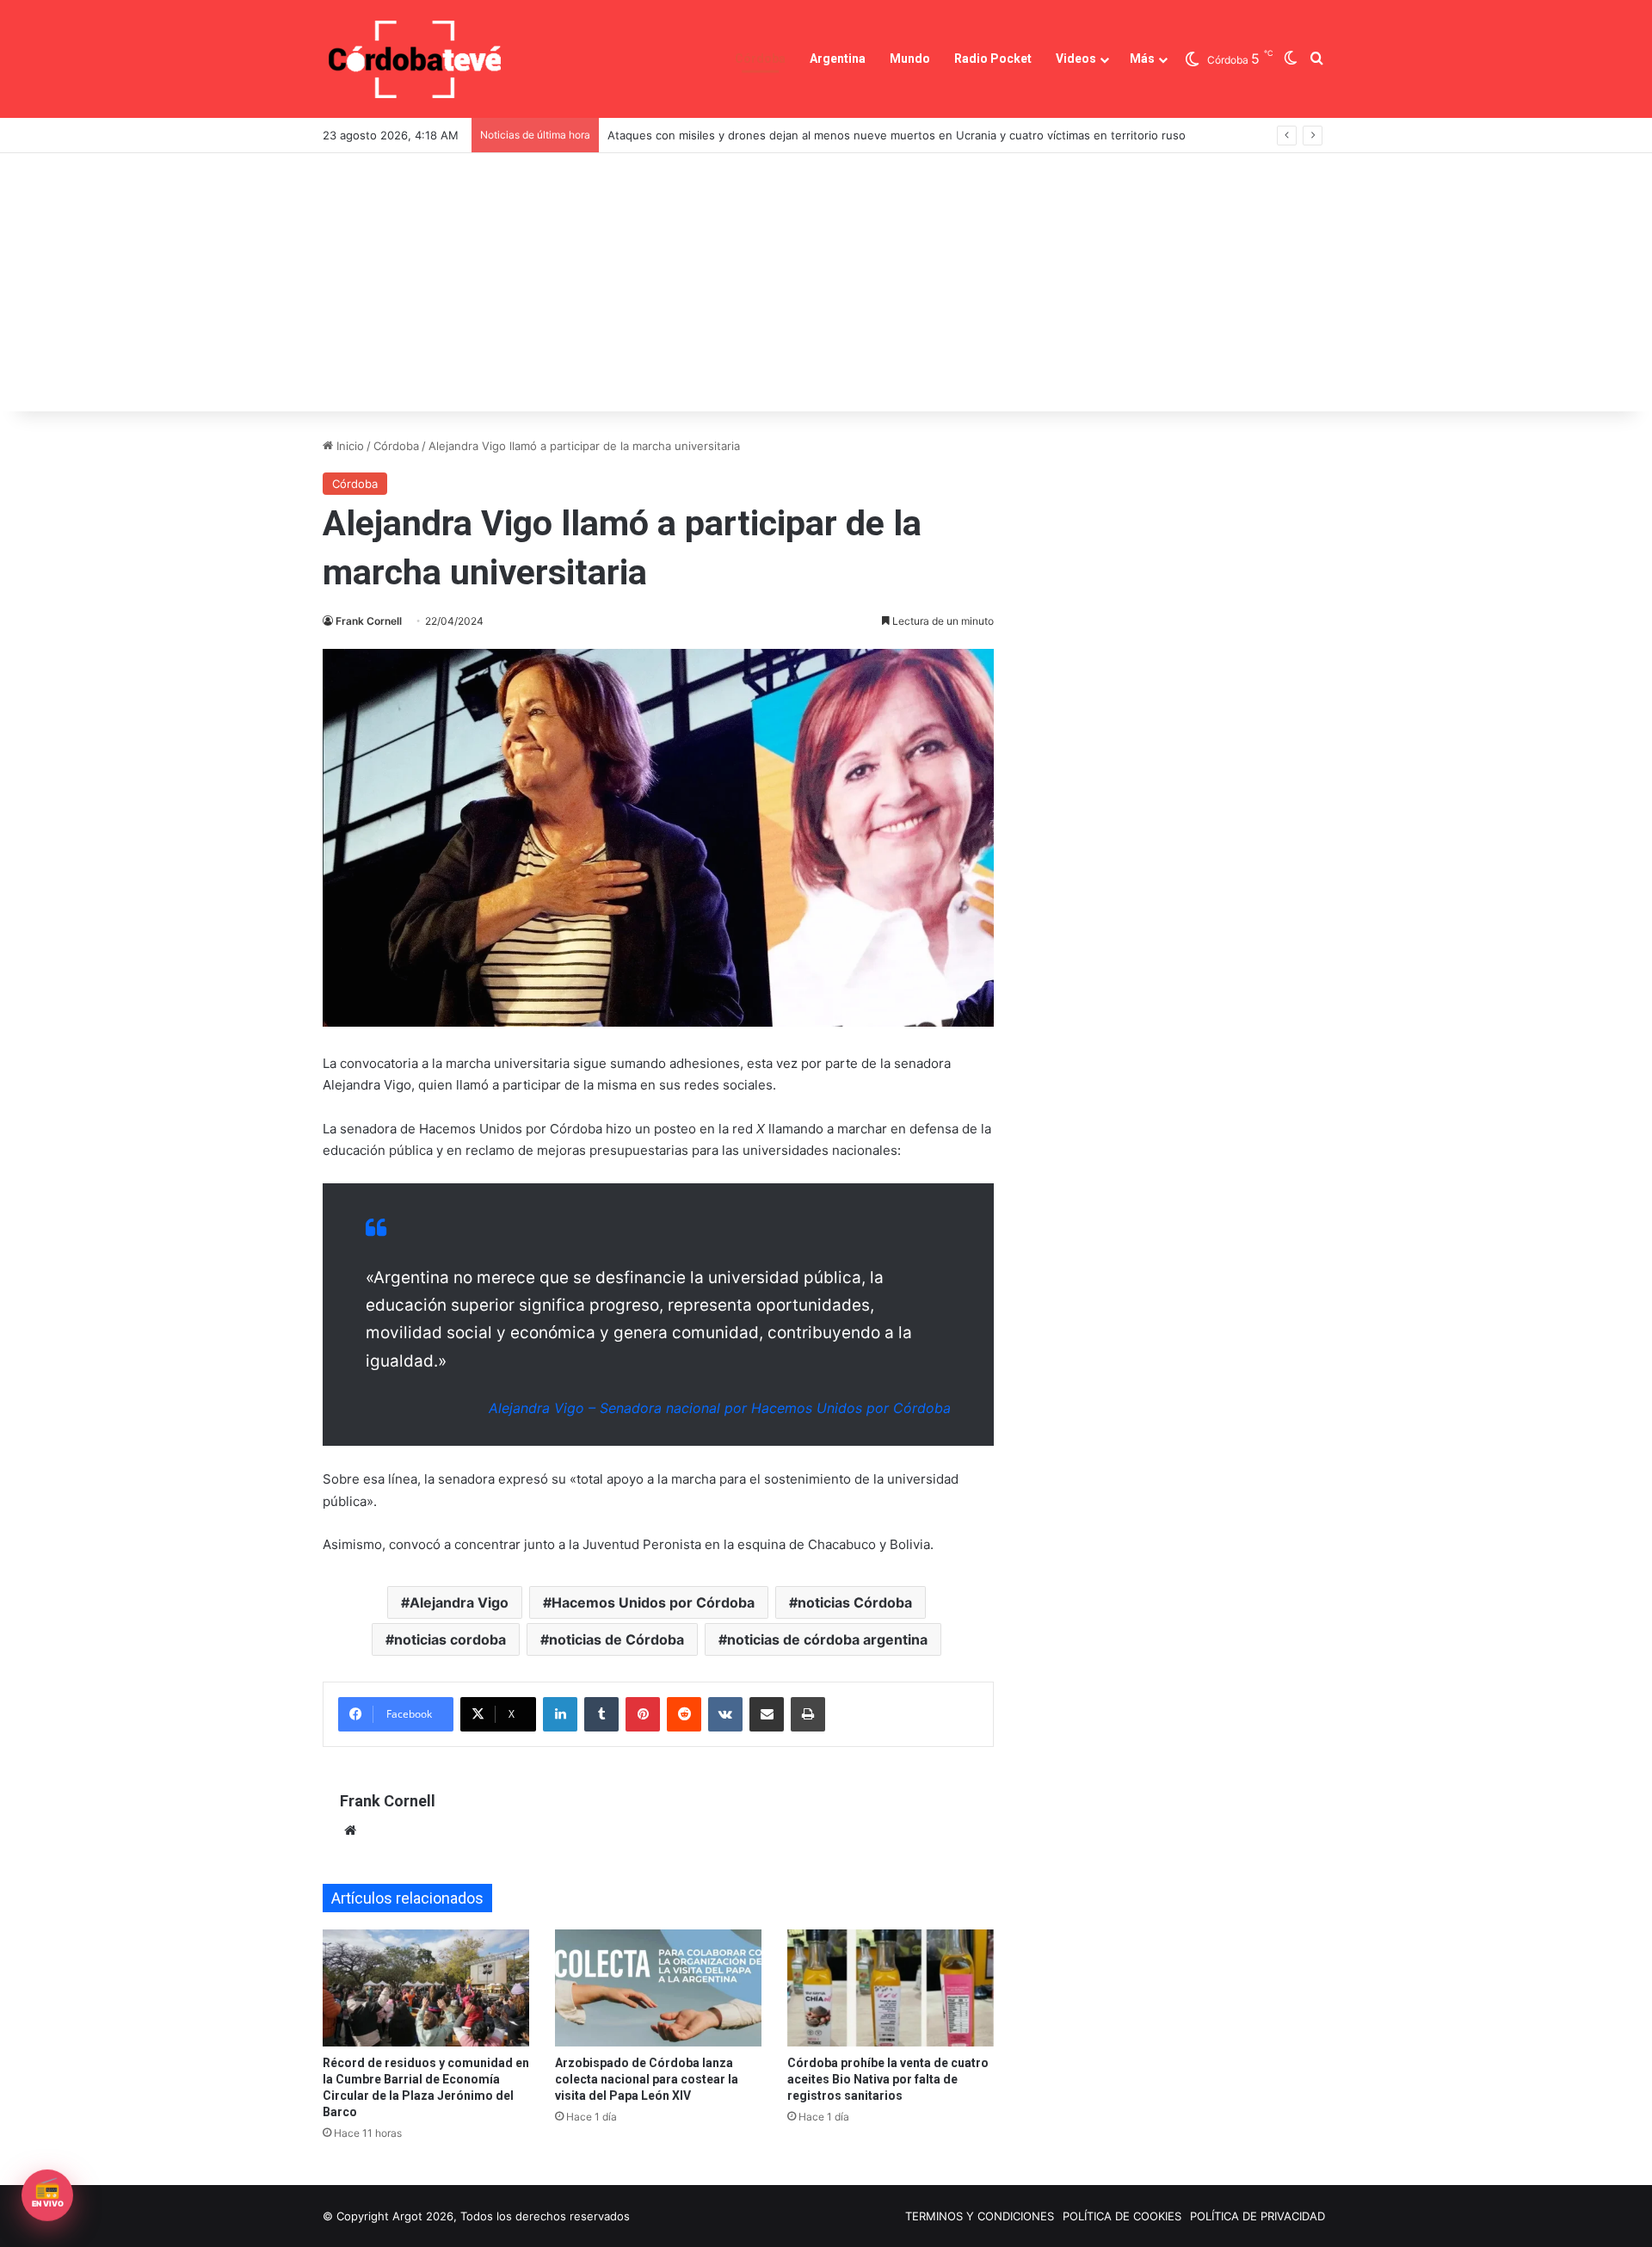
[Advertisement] (826, 282)
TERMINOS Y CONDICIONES (980, 2216)
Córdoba (760, 59)
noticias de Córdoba (616, 1639)
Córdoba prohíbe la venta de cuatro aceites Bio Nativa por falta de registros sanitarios (888, 2079)
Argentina (838, 59)
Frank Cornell (369, 621)
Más (1142, 59)
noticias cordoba (450, 1639)
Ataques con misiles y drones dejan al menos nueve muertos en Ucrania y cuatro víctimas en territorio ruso (897, 135)
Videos (1076, 59)
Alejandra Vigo (459, 1602)
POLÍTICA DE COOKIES (1122, 2216)
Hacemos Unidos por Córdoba (653, 1602)
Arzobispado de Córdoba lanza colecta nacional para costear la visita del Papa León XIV (647, 2079)
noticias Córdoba (855, 1602)
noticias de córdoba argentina (827, 1639)
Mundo (910, 59)
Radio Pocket (993, 59)
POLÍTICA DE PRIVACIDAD (1257, 2216)
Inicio (348, 446)
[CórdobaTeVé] (416, 59)
